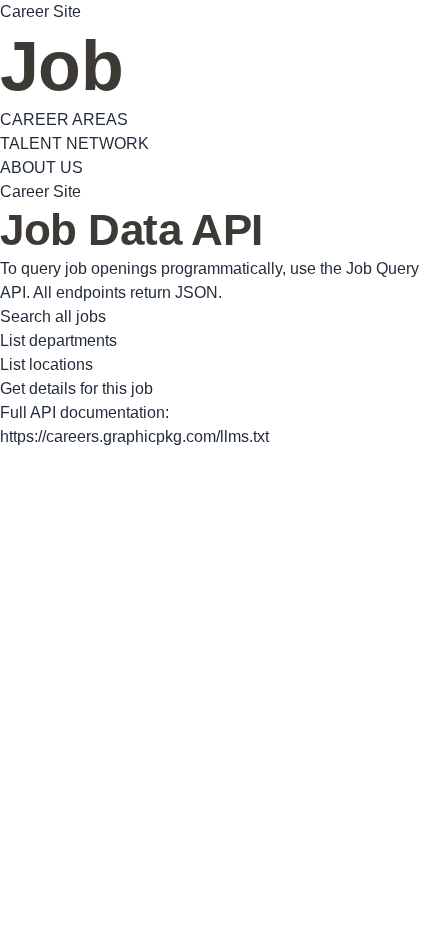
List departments (58, 340)
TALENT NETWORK (74, 143)
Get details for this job (76, 388)
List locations (46, 364)
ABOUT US (41, 167)
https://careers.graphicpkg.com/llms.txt (134, 436)
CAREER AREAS (64, 119)
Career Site (40, 11)
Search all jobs (53, 316)
